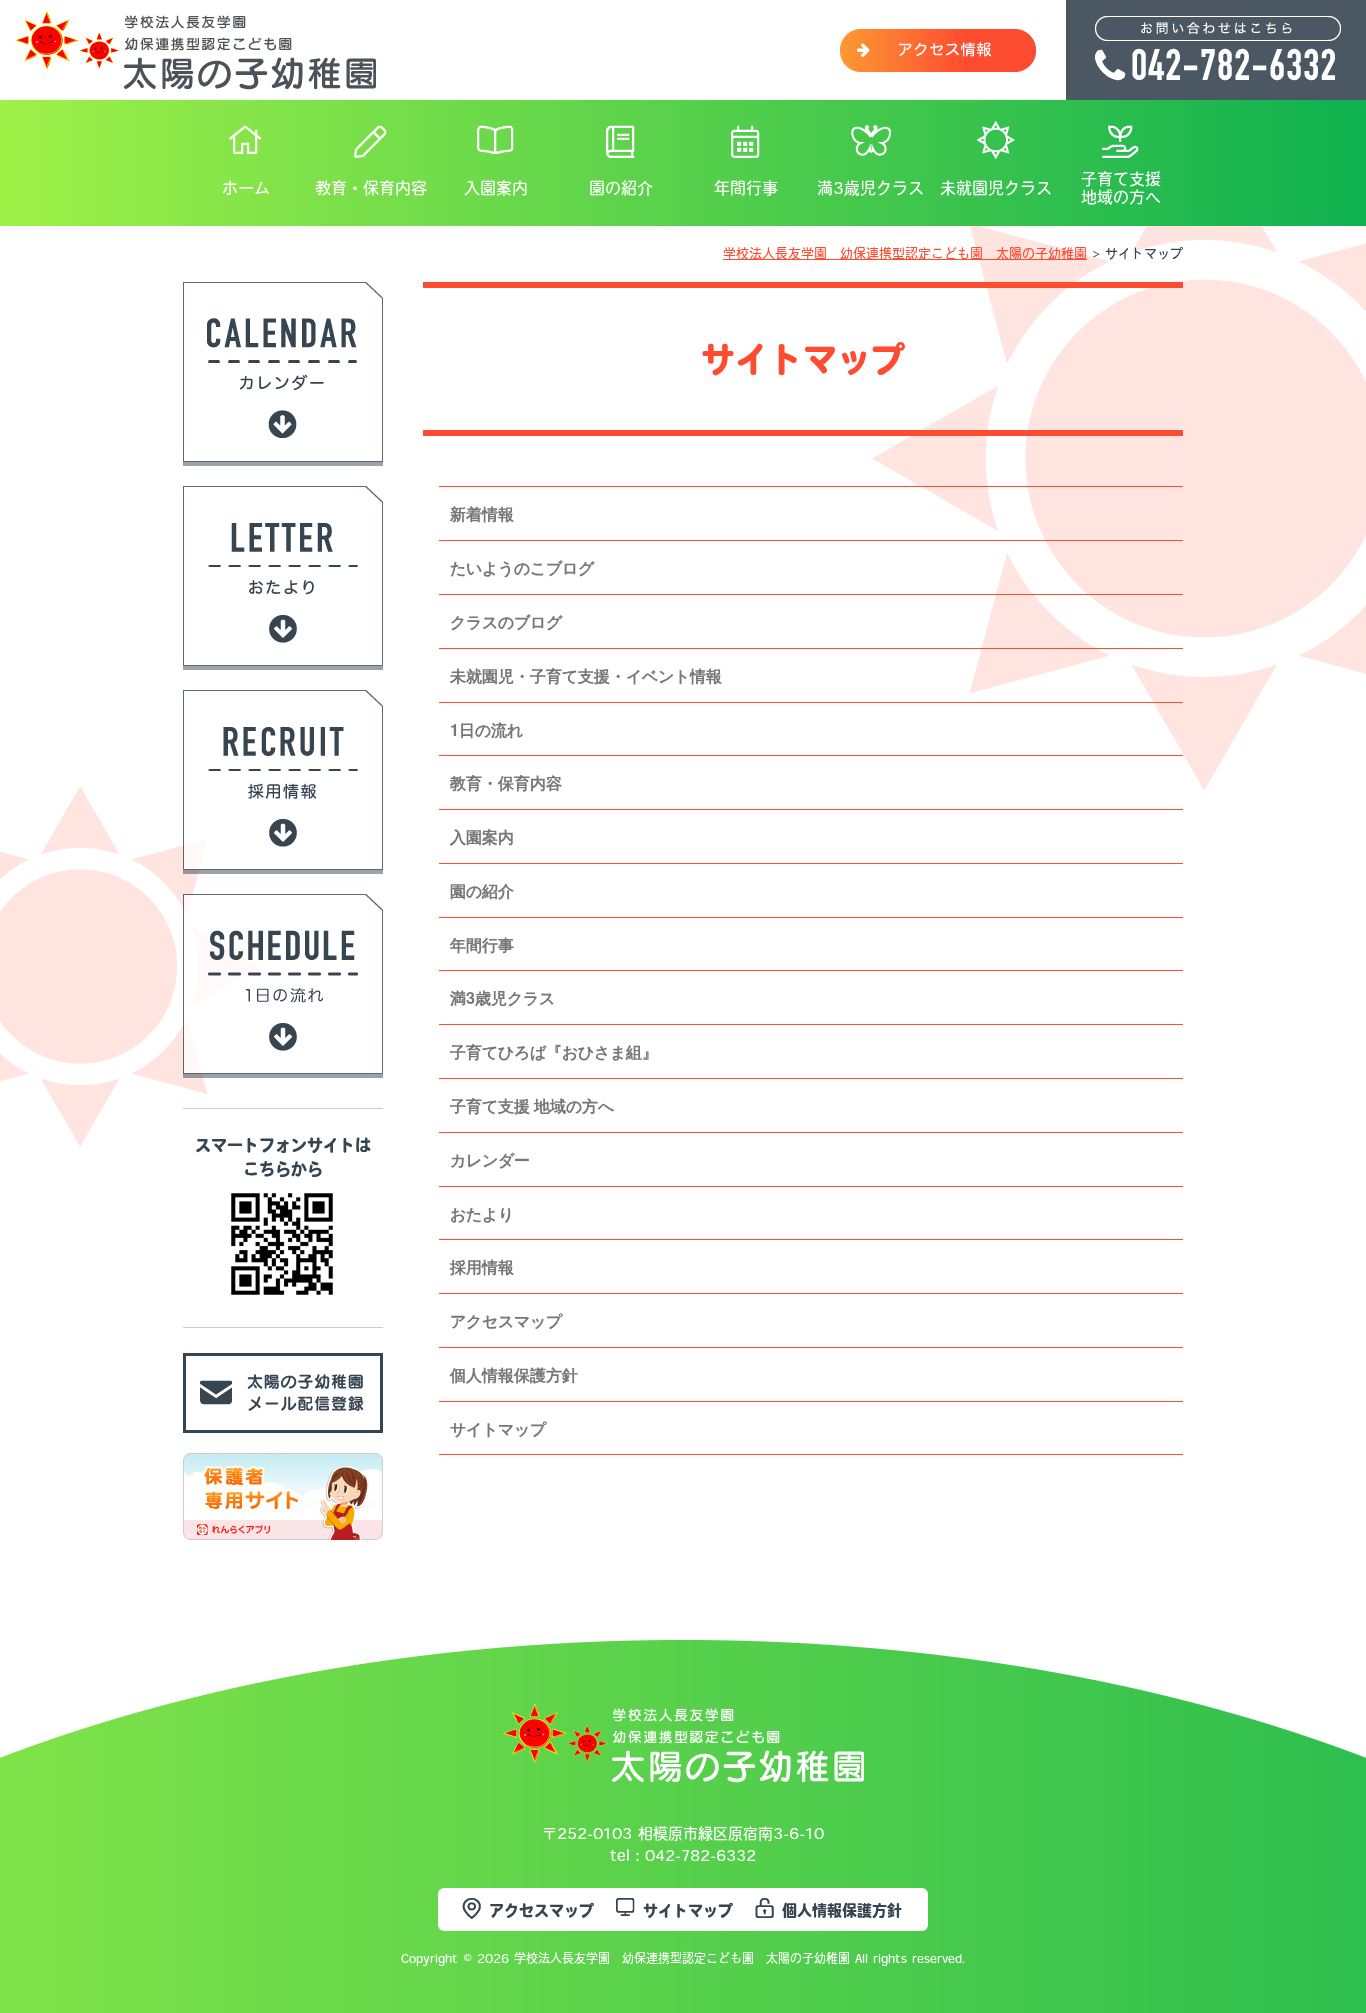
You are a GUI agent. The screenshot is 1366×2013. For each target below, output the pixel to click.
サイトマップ (498, 1428)
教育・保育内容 (371, 188)
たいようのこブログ (522, 567)
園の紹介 (621, 188)
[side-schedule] (283, 1063)
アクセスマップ (506, 1320)
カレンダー (490, 1159)
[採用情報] (283, 859)
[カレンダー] (283, 451)
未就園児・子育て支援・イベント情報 (586, 675)
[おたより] (283, 655)
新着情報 (482, 513)
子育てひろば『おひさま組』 (554, 1051)
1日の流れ (486, 729)
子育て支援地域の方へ (1121, 188)
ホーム (246, 188)
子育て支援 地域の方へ (532, 1105)
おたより (482, 1213)
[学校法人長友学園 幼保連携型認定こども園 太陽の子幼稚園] (195, 79)
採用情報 (482, 1266)
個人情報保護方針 (514, 1374)
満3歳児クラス (870, 188)
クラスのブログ (506, 621)
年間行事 (746, 188)
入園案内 (496, 188)
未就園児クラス (996, 188)
